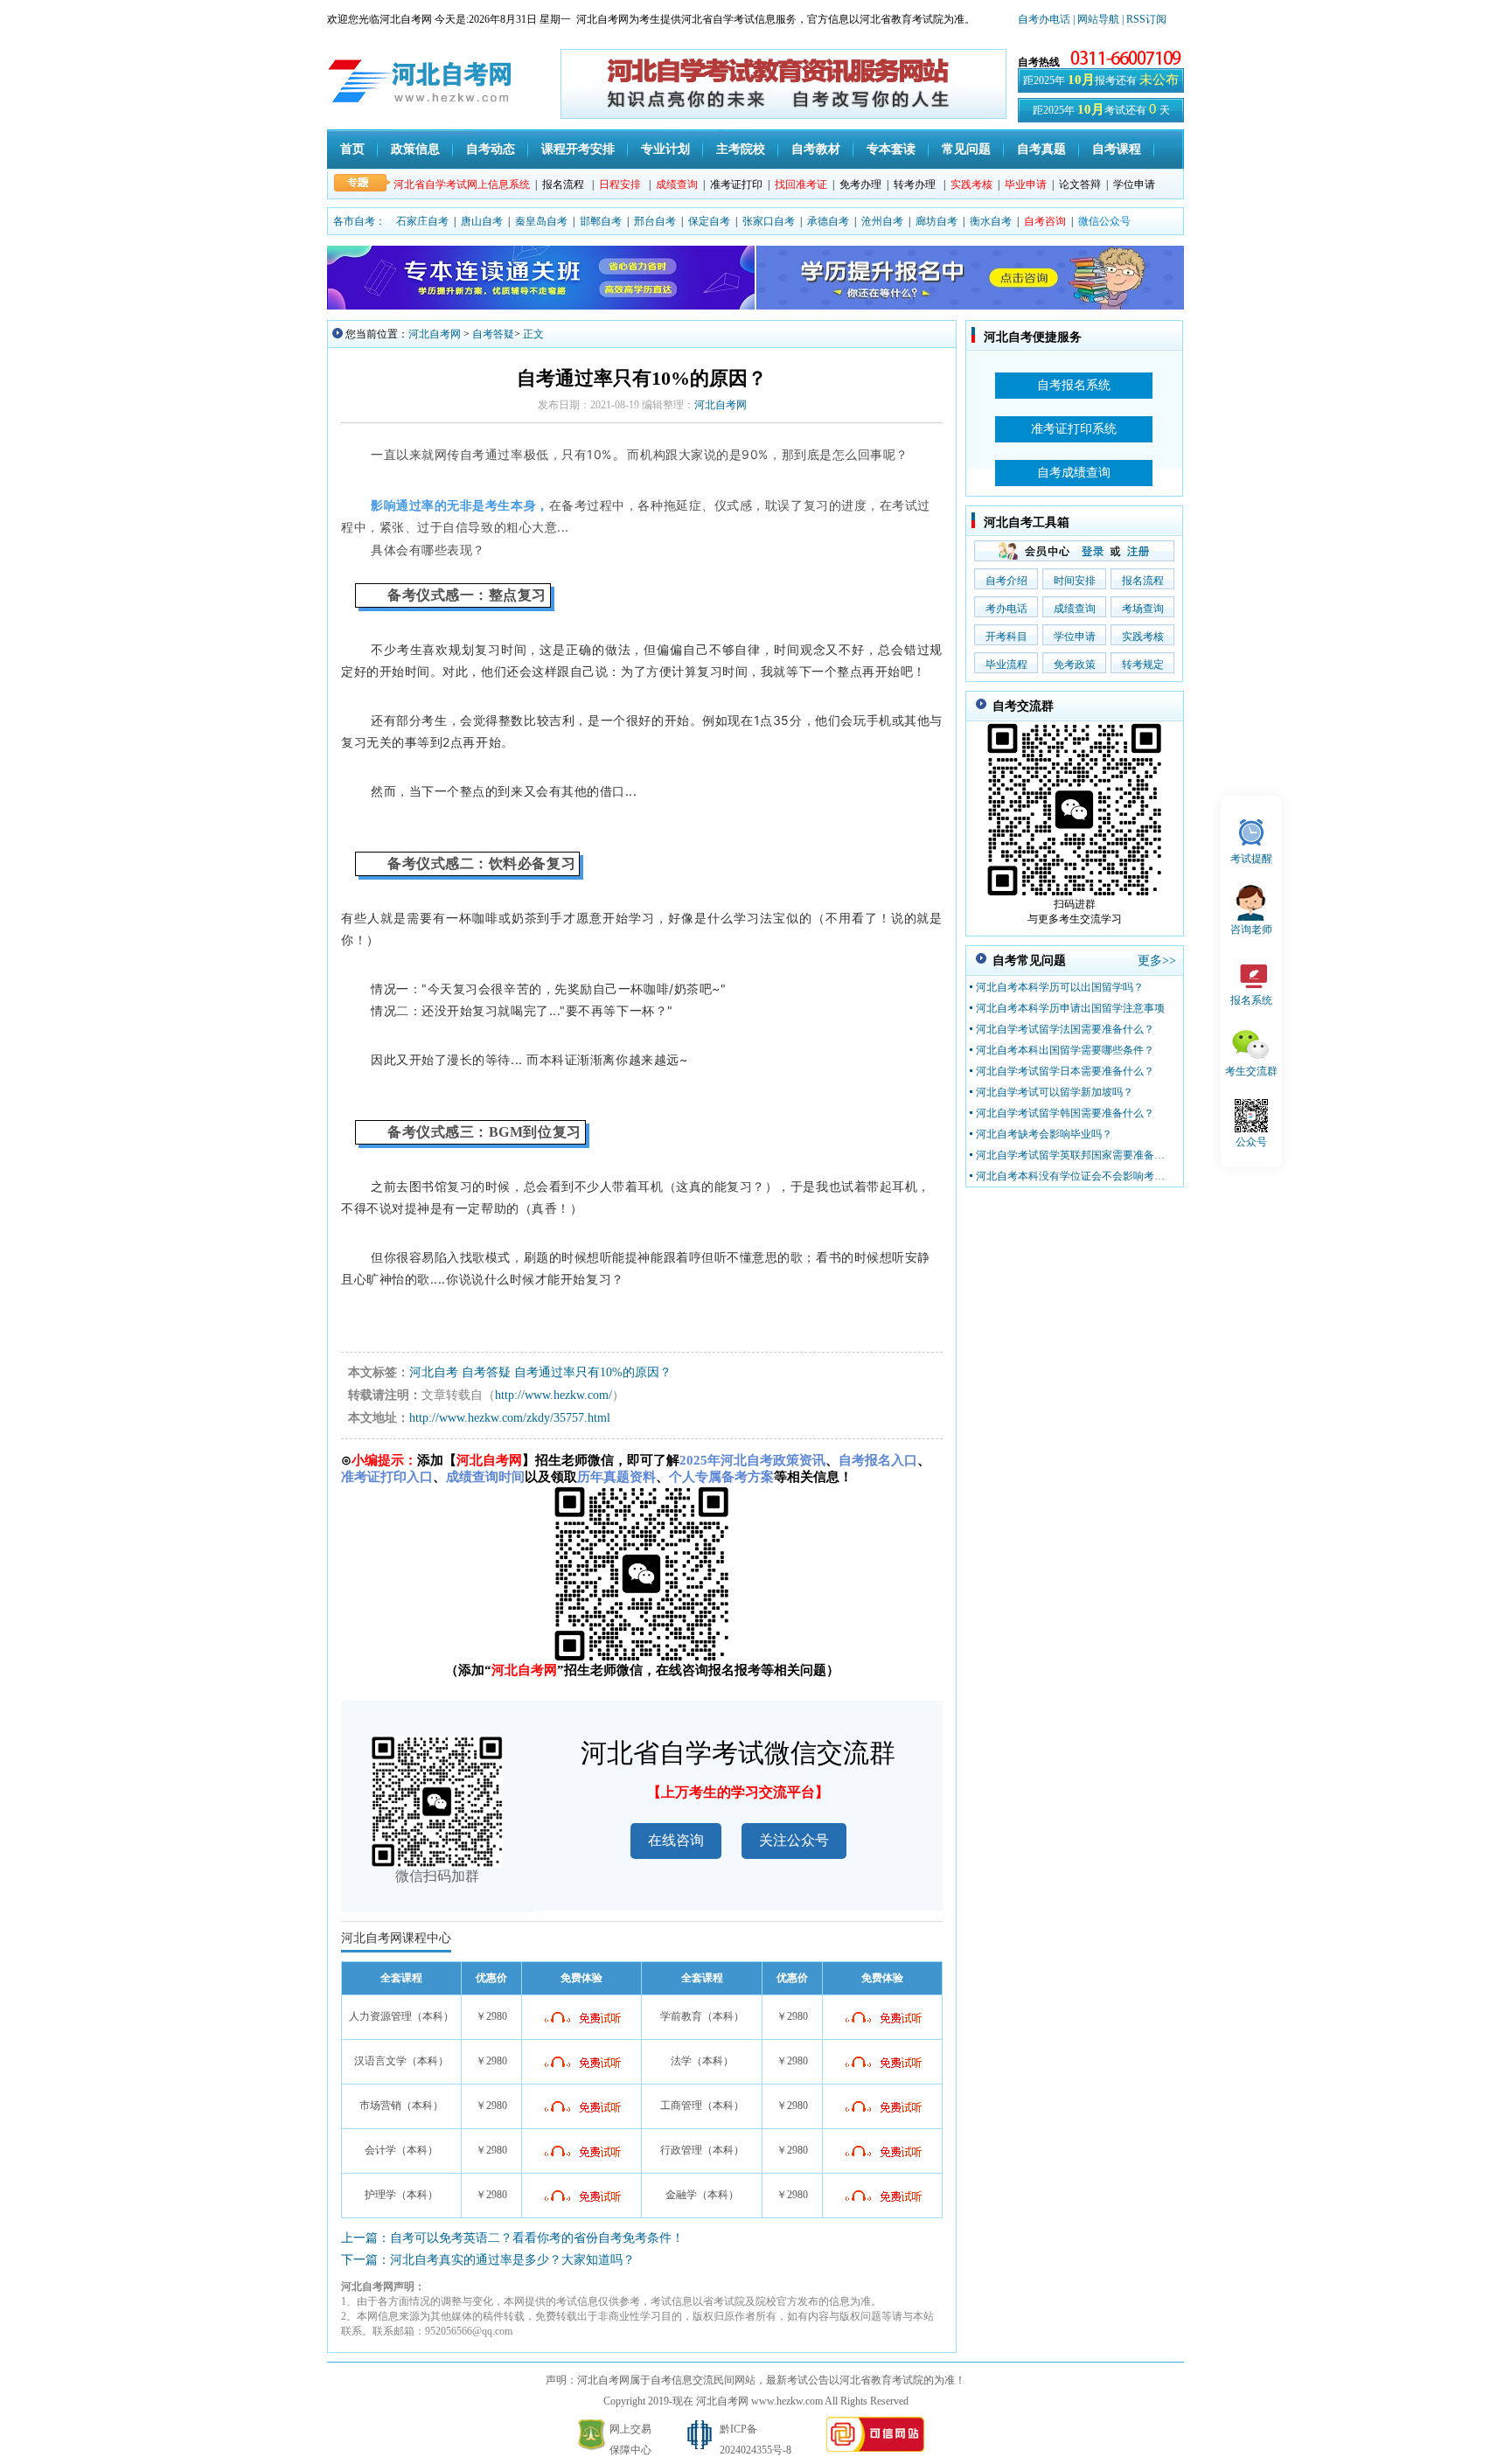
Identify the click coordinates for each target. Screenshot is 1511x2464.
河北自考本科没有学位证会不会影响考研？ (1071, 1176)
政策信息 (415, 149)
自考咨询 (1045, 221)
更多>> (1157, 961)
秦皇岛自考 (541, 221)
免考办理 (860, 184)
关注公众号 (794, 1840)
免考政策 (1075, 665)
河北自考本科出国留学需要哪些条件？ (1065, 1050)
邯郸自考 (601, 221)
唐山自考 (482, 221)
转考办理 (915, 184)
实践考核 (1143, 637)
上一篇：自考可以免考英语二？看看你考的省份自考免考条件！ (512, 2238)
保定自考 (709, 221)
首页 (352, 149)
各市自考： (359, 221)
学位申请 (1134, 184)
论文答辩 (1080, 184)
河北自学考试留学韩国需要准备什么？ (1065, 1113)
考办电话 (1006, 609)
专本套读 (891, 149)
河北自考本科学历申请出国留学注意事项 (1070, 1008)
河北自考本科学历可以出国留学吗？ (1060, 987)
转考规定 (1143, 665)
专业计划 (665, 149)
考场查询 (1143, 609)
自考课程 (1117, 149)
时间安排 (1075, 581)
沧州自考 (882, 221)
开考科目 (1006, 637)
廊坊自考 (937, 221)
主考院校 (741, 149)
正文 (533, 334)
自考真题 (1041, 149)
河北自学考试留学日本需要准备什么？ (1065, 1071)
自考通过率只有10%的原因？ (593, 1372)
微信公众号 (1104, 221)
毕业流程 (1006, 665)
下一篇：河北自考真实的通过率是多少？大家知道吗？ (488, 2260)
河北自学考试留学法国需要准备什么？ (1065, 1029)
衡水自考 (991, 221)
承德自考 (828, 221)
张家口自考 (769, 221)
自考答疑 (493, 334)
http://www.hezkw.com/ (554, 1395)
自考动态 (491, 149)
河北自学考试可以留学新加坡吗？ (1055, 1092)
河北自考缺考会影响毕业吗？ (1044, 1134)
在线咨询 (676, 1840)
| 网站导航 (1096, 19)
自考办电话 (1044, 19)
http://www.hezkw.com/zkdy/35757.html (510, 1418)
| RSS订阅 (1144, 19)
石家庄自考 (422, 221)
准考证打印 (736, 184)
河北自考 (434, 1372)
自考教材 (816, 149)
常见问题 (966, 149)
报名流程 (563, 184)
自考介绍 (1006, 581)
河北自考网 (435, 334)
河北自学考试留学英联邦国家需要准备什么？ (1071, 1155)
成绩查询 (1075, 609)
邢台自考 (655, 221)
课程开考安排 (578, 149)
